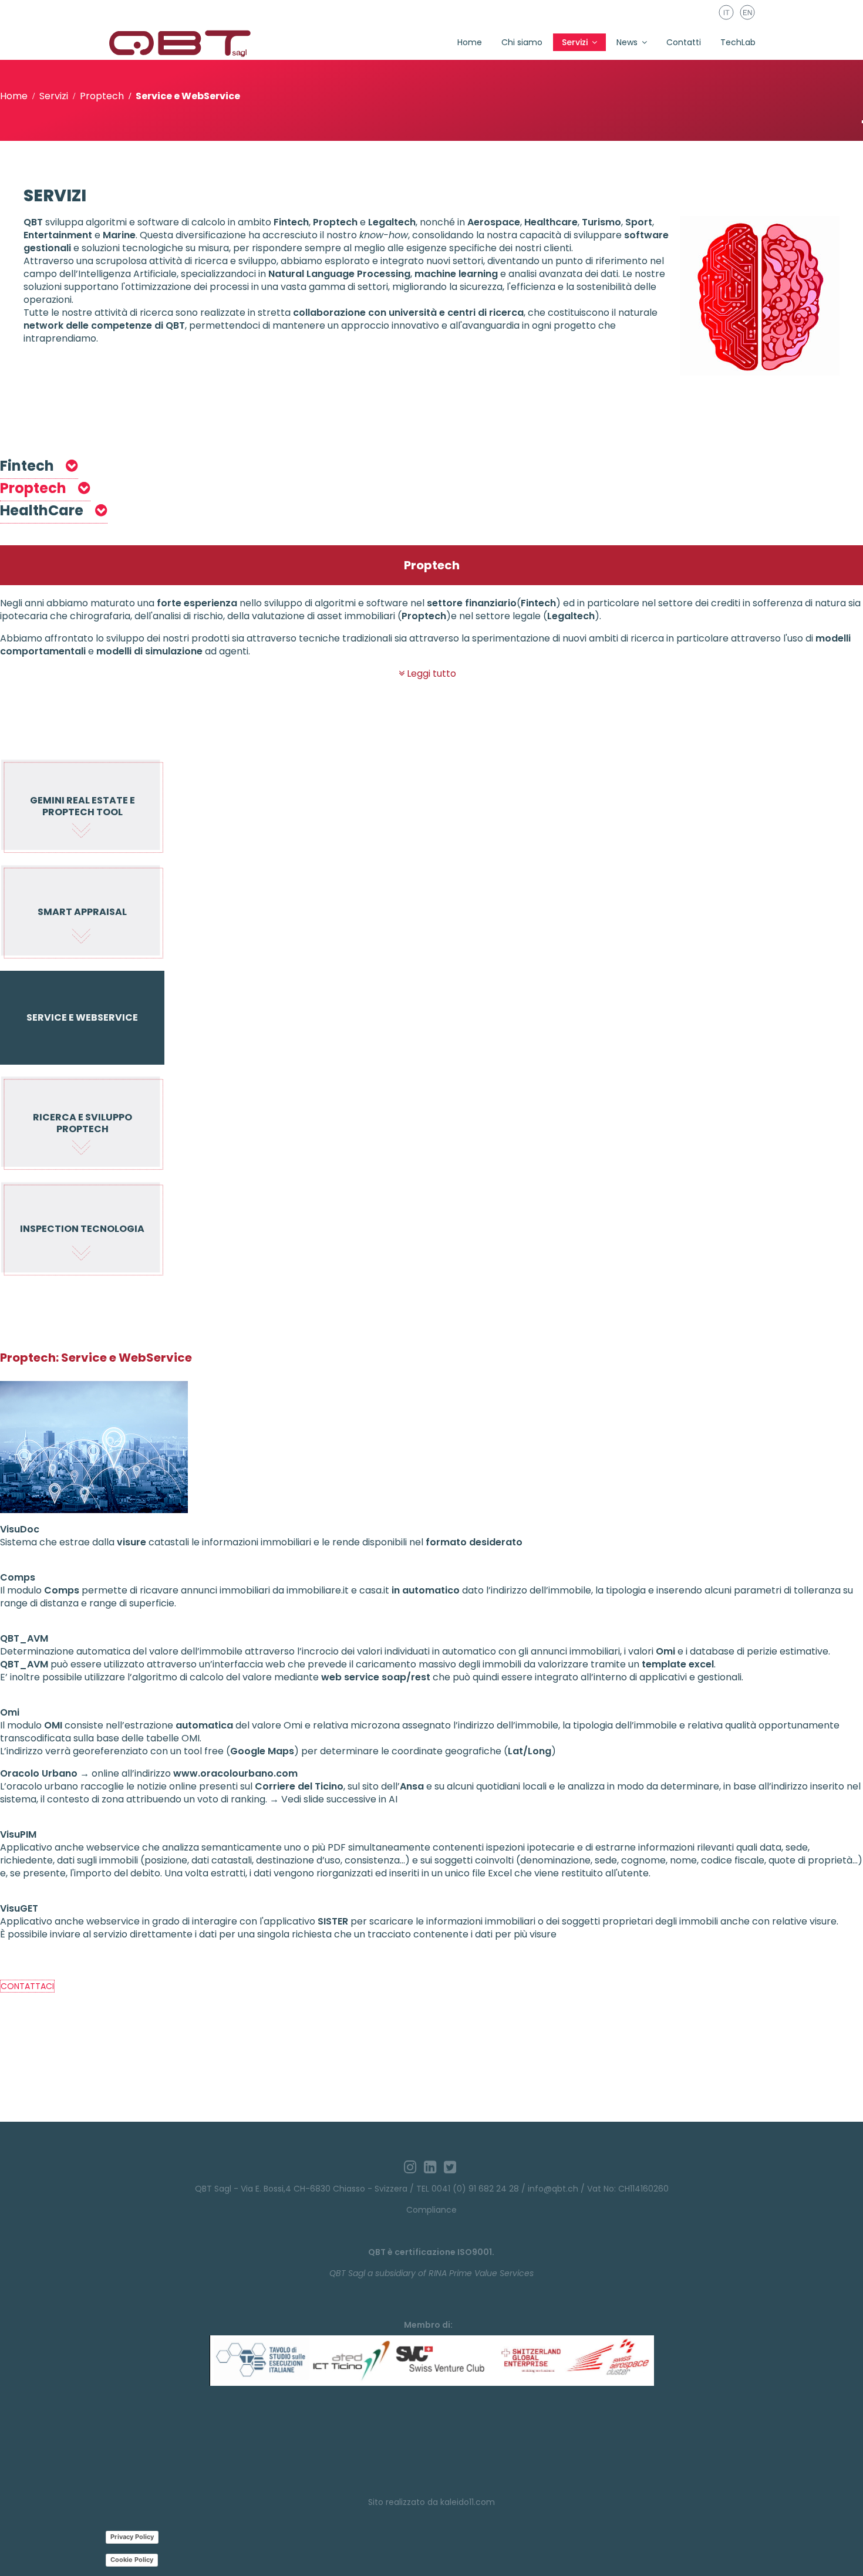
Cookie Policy (132, 2560)
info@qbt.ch (553, 2189)
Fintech (28, 466)
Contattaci (27, 1986)
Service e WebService (82, 1017)
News (627, 42)
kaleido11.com (468, 2502)
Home (470, 42)
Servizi (575, 42)
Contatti (684, 42)
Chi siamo (522, 42)
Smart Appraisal (82, 912)
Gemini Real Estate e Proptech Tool (82, 806)
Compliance (431, 2210)
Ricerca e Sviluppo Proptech (82, 1123)
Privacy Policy (132, 2537)
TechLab (738, 42)
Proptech (35, 488)
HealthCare (43, 510)
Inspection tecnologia (82, 1229)
